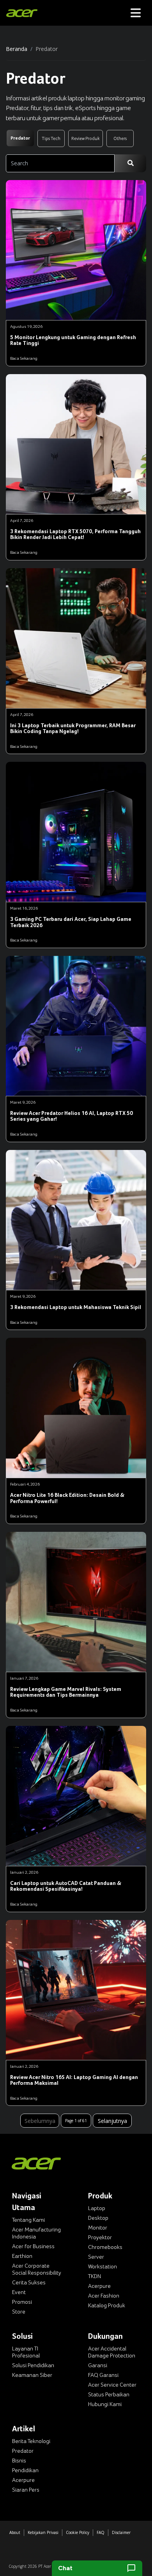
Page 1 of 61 (76, 2121)
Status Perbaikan (109, 2394)
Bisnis (19, 2460)
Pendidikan (25, 2470)
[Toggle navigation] (136, 13)
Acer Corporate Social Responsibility (37, 2269)
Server (96, 2257)
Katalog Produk (107, 2305)
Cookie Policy (78, 2532)
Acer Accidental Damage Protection (112, 2352)
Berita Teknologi (31, 2441)
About (15, 2532)
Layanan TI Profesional (26, 2352)
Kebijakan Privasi (43, 2532)
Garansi (98, 2365)
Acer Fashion (104, 2296)
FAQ (101, 2532)
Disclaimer (121, 2532)
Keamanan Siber (32, 2375)
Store (19, 2312)
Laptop (97, 2208)
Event (19, 2292)
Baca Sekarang (24, 358)
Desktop (98, 2218)
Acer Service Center (112, 2385)
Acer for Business (33, 2246)
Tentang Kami (28, 2220)
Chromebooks (105, 2247)
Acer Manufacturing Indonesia (36, 2233)
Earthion (22, 2256)
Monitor (98, 2228)
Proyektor (100, 2237)
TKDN (95, 2276)
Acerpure (99, 2286)
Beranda (17, 49)
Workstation (103, 2266)
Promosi (22, 2302)
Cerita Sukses (29, 2282)
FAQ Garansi (103, 2375)
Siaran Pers (26, 2490)
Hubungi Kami (105, 2404)
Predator (23, 2451)
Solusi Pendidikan (33, 2365)
